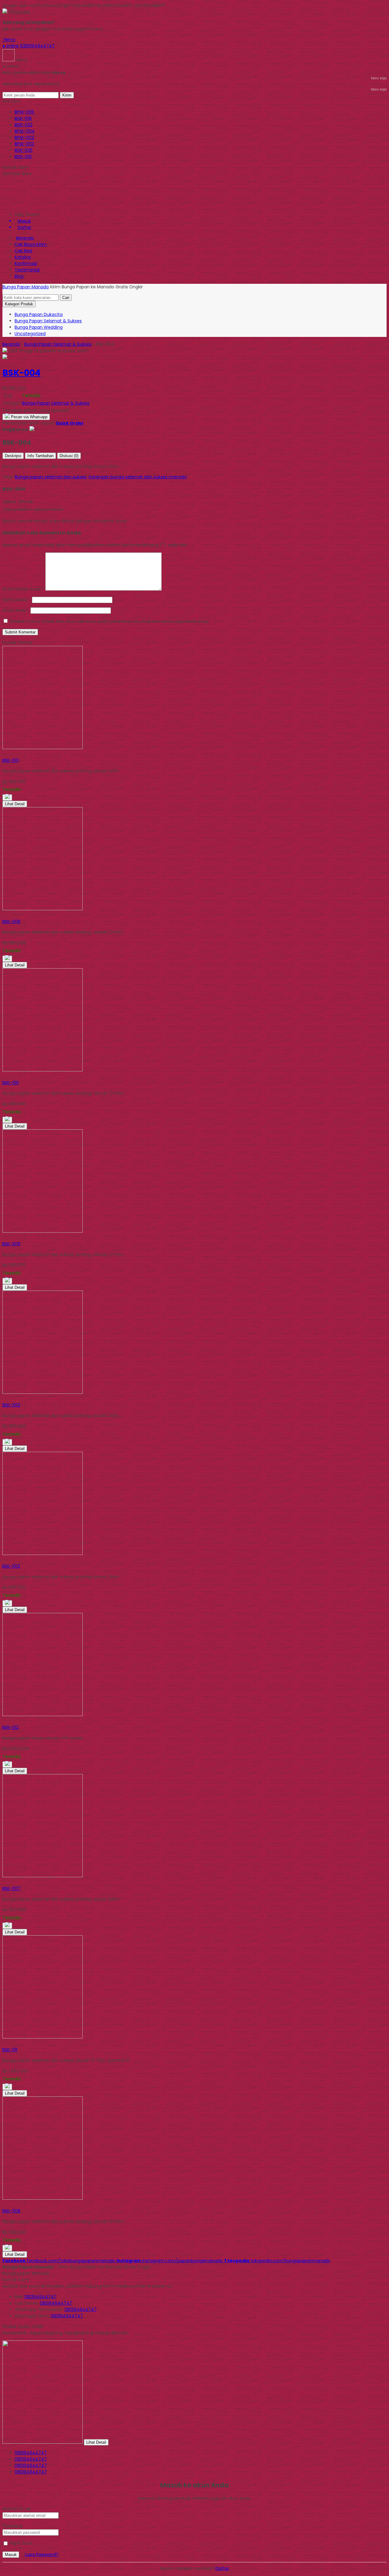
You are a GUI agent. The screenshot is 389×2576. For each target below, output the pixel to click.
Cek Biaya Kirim (31, 244)
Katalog (23, 257)
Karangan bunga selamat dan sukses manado (138, 477)
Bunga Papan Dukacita (39, 314)
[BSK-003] (43, 1392)
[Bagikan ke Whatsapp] (32, 429)
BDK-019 (23, 157)
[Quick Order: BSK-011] (3, 2043)
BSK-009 (11, 1244)
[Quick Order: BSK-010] (3, 1076)
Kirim (67, 95)
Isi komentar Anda (22, 589)
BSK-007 (11, 1889)
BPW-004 (25, 131)
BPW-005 (24, 112)
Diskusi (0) (69, 456)
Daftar (222, 2568)
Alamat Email (16, 2509)
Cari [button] (66, 298)
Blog (19, 276)
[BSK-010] (43, 1070)
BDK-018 (23, 118)
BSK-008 (11, 921)
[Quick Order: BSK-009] (3, 1237)
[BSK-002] (43, 1553)
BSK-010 (11, 1083)
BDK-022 (24, 125)
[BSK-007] (43, 1876)
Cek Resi (23, 251)
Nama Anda (15, 600)
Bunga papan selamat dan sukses (51, 477)
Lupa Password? (42, 2554)
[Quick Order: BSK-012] (3, 1721)
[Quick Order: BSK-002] (3, 1560)
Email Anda (14, 610)
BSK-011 (10, 2050)
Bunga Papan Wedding (39, 327)
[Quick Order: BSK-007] (3, 1882)
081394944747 (40, 2297)
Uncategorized (30, 334)
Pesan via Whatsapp (29, 417)
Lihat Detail (15, 804)
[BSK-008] (43, 909)
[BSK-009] (43, 1231)
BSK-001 (11, 760)
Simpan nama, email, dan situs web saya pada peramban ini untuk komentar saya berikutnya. (110, 621)
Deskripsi (13, 456)
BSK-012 (10, 1727)
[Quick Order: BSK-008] (3, 915)
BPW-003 (24, 137)
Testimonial (27, 270)
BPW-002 (24, 144)
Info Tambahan (40, 456)
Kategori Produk (19, 304)
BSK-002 (11, 1566)
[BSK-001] (43, 748)
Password (12, 2526)
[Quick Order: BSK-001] (3, 754)
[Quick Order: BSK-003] (3, 1399)
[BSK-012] (43, 1715)
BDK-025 (24, 150)
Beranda (25, 238)
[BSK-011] (43, 2037)
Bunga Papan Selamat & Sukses (48, 321)
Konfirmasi (26, 263)
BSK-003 (11, 1405)
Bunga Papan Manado (26, 287)
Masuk (11, 2555)
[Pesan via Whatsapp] (7, 798)
